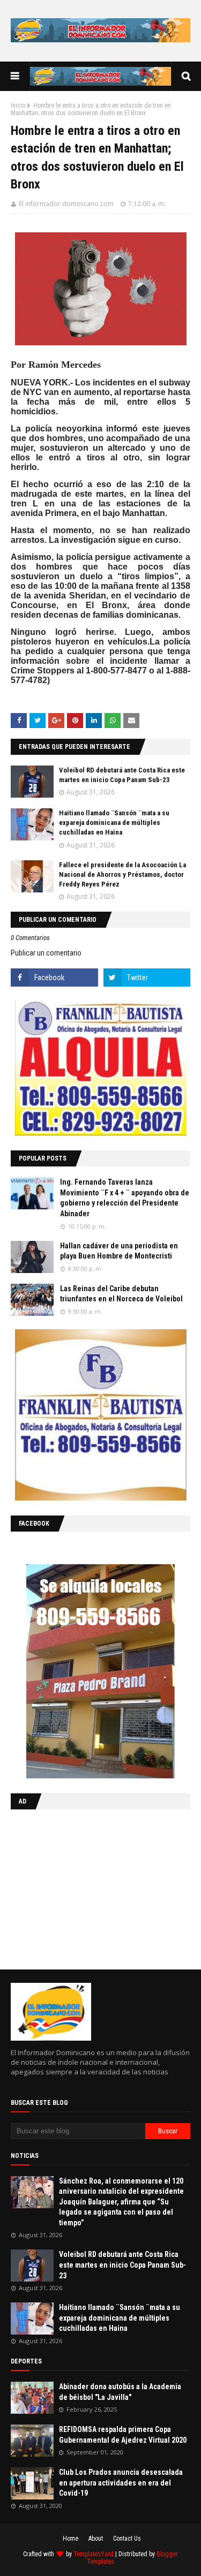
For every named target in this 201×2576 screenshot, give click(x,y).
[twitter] (147, 978)
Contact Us (127, 2539)
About (96, 2539)
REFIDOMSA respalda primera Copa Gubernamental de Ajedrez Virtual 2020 (123, 2435)
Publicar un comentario (46, 953)
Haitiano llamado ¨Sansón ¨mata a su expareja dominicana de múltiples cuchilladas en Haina (114, 823)
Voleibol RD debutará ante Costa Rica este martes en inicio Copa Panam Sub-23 (122, 2265)
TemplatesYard (94, 2554)
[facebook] (54, 978)
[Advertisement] (78, 1887)
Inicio (18, 105)
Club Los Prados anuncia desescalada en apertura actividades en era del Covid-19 (121, 2483)
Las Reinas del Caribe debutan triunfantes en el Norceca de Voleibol (121, 1294)
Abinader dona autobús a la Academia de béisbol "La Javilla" (120, 2392)
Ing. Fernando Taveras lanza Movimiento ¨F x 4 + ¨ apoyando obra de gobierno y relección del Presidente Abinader (125, 1198)
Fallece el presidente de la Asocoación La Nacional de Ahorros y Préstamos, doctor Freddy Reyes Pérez (122, 874)
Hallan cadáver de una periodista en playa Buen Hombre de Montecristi (119, 1251)
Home (70, 2539)
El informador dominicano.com (66, 204)
